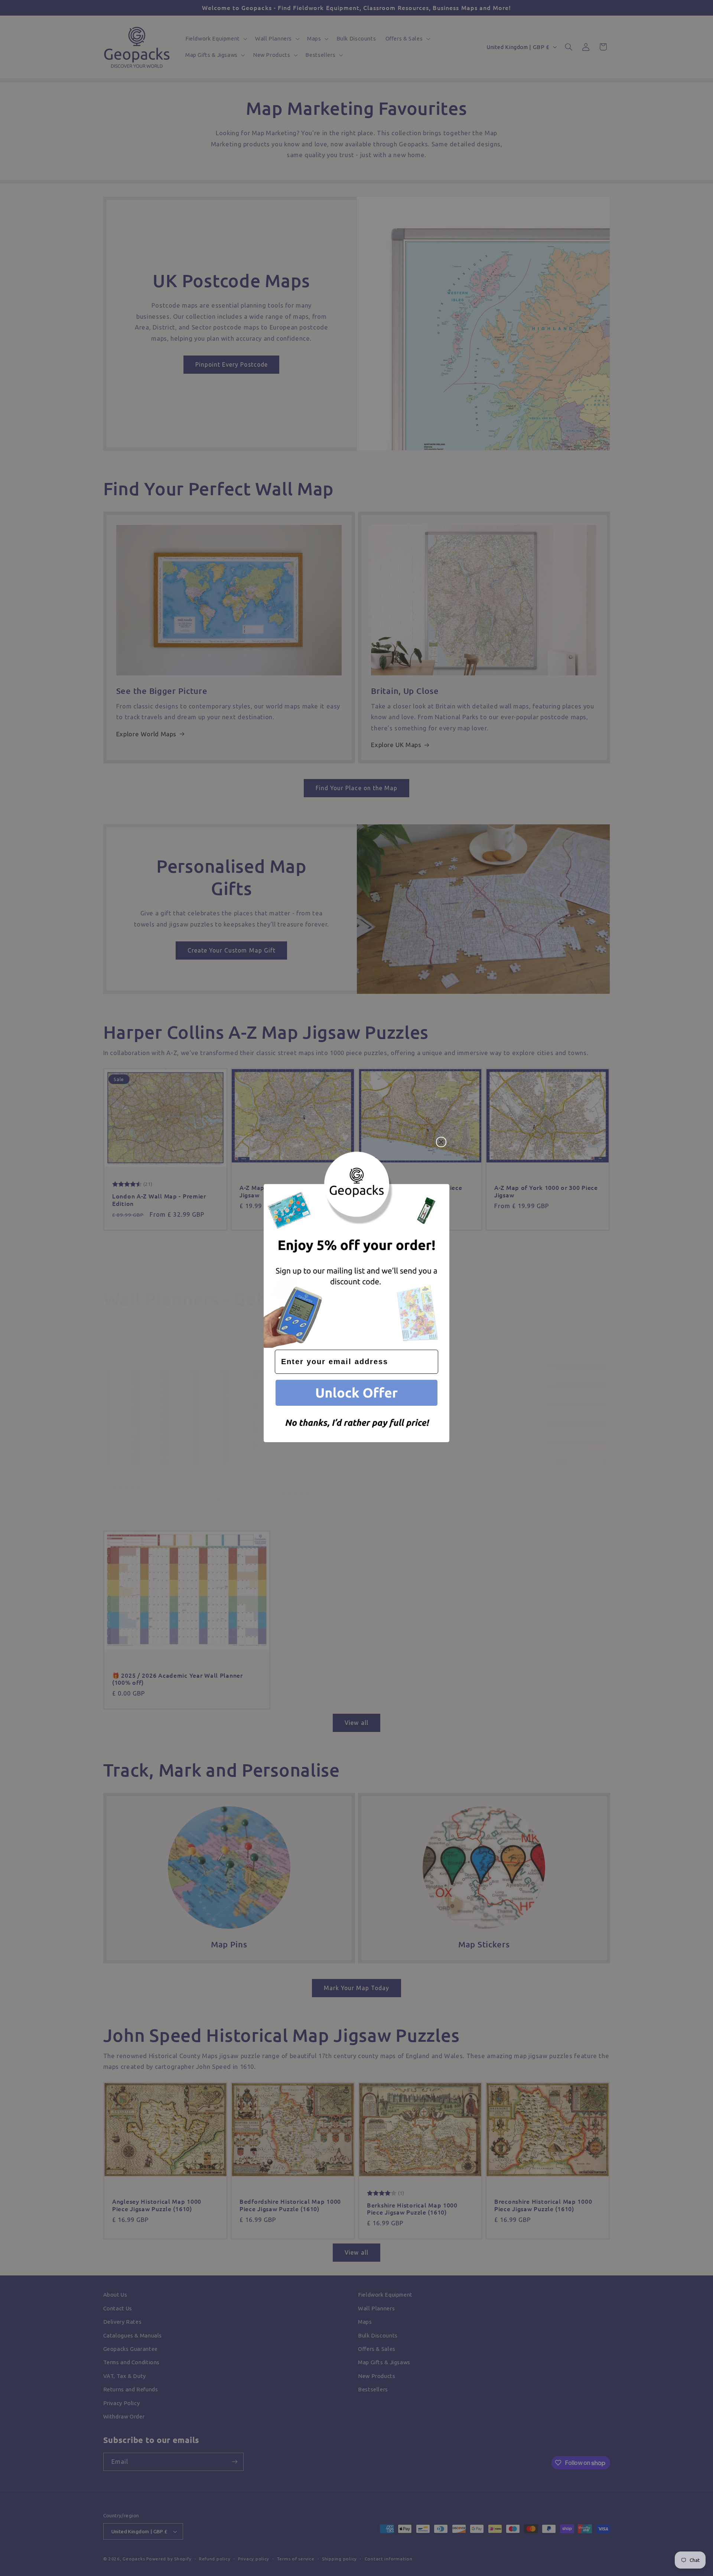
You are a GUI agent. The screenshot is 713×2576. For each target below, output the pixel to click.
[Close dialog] (441, 1142)
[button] (356, 1394)
